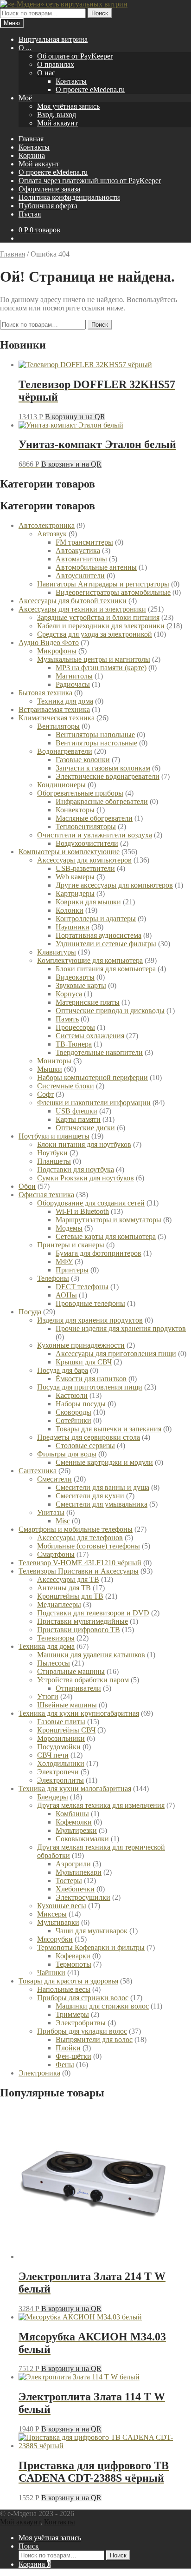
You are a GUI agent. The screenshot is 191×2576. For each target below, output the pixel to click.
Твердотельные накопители (99, 1052)
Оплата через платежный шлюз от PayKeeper (90, 181)
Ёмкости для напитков (91, 1379)
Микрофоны (57, 651)
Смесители (54, 1479)
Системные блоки (66, 1086)
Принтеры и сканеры (71, 1245)
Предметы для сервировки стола (89, 1437)
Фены (65, 2065)
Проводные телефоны (90, 1303)
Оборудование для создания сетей (91, 1203)
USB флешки (76, 1111)
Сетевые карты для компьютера (106, 1236)
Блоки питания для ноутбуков (84, 1144)
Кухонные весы (62, 1906)
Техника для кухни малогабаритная (75, 1789)
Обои (27, 1186)
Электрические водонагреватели (108, 776)
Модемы (69, 1228)
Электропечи (58, 1772)
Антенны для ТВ (64, 1588)
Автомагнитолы (81, 559)
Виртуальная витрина (53, 39)
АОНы (66, 1295)
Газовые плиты (61, 1722)
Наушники (73, 927)
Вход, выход (57, 115)
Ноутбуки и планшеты (54, 1136)
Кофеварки (73, 1956)
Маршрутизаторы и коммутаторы (108, 1220)
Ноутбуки (52, 1153)
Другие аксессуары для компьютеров (114, 885)
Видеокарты (75, 977)
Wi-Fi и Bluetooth (82, 1211)
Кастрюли (72, 1395)
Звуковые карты (81, 985)
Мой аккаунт (57, 123)
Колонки (70, 910)
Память (67, 1019)
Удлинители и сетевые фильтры (106, 944)
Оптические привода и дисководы (110, 1011)
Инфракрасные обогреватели (102, 801)
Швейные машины (67, 1705)
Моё (25, 98)
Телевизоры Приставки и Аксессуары (79, 1571)
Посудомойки (59, 1747)
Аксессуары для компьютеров (84, 860)
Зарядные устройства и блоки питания (98, 617)
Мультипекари (79, 1872)
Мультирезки (76, 1830)
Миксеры (52, 1914)
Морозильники (61, 1738)
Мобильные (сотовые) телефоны (89, 1546)
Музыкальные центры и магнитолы (94, 659)
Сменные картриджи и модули (104, 1462)
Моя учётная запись (68, 106)
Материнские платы (88, 1002)
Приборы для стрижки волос (83, 1998)
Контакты (71, 81)
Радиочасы (73, 684)
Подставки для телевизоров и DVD (93, 1613)
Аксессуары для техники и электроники (82, 609)
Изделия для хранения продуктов (90, 1320)
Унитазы (51, 1512)
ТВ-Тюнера (74, 1044)
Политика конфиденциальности (69, 197)
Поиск (100, 13)
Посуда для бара (63, 1370)
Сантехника (38, 1471)
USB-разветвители (85, 868)
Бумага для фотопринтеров (99, 1253)
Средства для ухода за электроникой (95, 634)
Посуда (30, 1312)
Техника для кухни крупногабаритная (79, 1713)
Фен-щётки (73, 2056)
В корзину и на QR (75, 417)
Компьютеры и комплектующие (69, 852)
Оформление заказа (49, 189)
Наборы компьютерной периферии (92, 1077)
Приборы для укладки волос (82, 2031)
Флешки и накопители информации (94, 1103)
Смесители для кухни (90, 1496)
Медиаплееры (59, 1604)
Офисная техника (46, 1195)
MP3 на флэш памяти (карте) (101, 668)
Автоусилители (80, 576)
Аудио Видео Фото (49, 642)
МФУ (64, 1262)
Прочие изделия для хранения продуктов (121, 1328)
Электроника (39, 2073)
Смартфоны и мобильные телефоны (76, 1529)
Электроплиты (60, 1780)
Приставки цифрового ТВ (79, 1630)
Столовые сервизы (85, 1446)
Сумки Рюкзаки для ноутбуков (86, 1178)
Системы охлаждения (90, 1036)
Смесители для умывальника (102, 1504)
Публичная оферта (48, 206)
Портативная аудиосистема (99, 935)
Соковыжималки (82, 1839)
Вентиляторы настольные (96, 743)
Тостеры (69, 1881)
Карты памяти (78, 1119)
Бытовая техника (45, 693)
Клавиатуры (57, 952)
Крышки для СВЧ (84, 1362)
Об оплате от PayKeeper (75, 56)
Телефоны (53, 1278)
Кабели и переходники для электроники (101, 626)
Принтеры (72, 1270)
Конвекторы (75, 810)
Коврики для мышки (88, 902)
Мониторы (54, 1061)
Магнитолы (74, 676)
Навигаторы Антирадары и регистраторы (103, 584)
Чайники (51, 1973)
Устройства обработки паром (83, 1680)
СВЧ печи (53, 1755)
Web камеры (75, 877)
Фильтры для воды (67, 1454)
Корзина (32, 155)
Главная (31, 139)
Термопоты (73, 1964)
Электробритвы (81, 2023)
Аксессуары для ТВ (68, 1579)
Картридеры (75, 893)
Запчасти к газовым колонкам (103, 768)
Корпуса (69, 994)
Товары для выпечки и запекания (108, 1429)
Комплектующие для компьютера (90, 960)
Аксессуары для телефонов (80, 1538)
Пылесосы (54, 1663)
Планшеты (54, 1161)
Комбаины (72, 1814)
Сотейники (73, 1420)
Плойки (68, 2048)
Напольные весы (64, 1989)
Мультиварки (58, 1922)
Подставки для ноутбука (76, 1169)
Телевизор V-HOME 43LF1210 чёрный (80, 1563)
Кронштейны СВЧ (66, 1730)
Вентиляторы (58, 726)
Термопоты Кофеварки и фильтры (91, 1947)
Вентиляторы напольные (95, 735)
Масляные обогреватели (94, 818)
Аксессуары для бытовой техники (73, 601)
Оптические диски (85, 1128)
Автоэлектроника (47, 525)
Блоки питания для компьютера (106, 969)
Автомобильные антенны (96, 567)
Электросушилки (83, 1897)
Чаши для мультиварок (92, 1931)
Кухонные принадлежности (81, 1345)
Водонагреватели (65, 751)
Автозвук (52, 534)
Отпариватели (78, 1688)
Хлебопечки (75, 1889)
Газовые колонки (83, 760)
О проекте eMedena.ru (90, 89)
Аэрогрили (73, 1864)
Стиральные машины (71, 1671)
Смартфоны (56, 1554)
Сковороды (73, 1412)
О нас (46, 73)
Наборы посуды (81, 1404)
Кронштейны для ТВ (70, 1596)
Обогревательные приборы (80, 793)
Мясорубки (55, 1939)
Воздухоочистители (87, 843)
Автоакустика (78, 550)
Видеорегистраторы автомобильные (113, 592)
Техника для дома (65, 701)
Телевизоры (56, 1638)
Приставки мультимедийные (83, 1621)
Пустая (30, 214)
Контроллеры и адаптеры (96, 919)
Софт (45, 1094)
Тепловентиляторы (86, 827)
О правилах (56, 64)
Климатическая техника (57, 718)
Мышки (50, 1069)
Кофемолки (74, 1822)
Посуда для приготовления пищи (90, 1387)
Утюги (48, 1696)
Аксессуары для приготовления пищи (116, 1354)
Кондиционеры (61, 785)
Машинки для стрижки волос (102, 2006)
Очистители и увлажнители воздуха (95, 835)
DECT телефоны (82, 1287)
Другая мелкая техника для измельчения (101, 1805)
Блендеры (53, 1797)
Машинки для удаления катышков (91, 1655)
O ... (25, 48)
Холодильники (61, 1763)
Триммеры (72, 2014)
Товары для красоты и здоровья (68, 1981)
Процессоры (75, 1027)
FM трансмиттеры (84, 542)
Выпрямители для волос (94, 2039)
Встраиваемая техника (54, 709)
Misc (63, 1521)
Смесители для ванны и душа (102, 1487)
